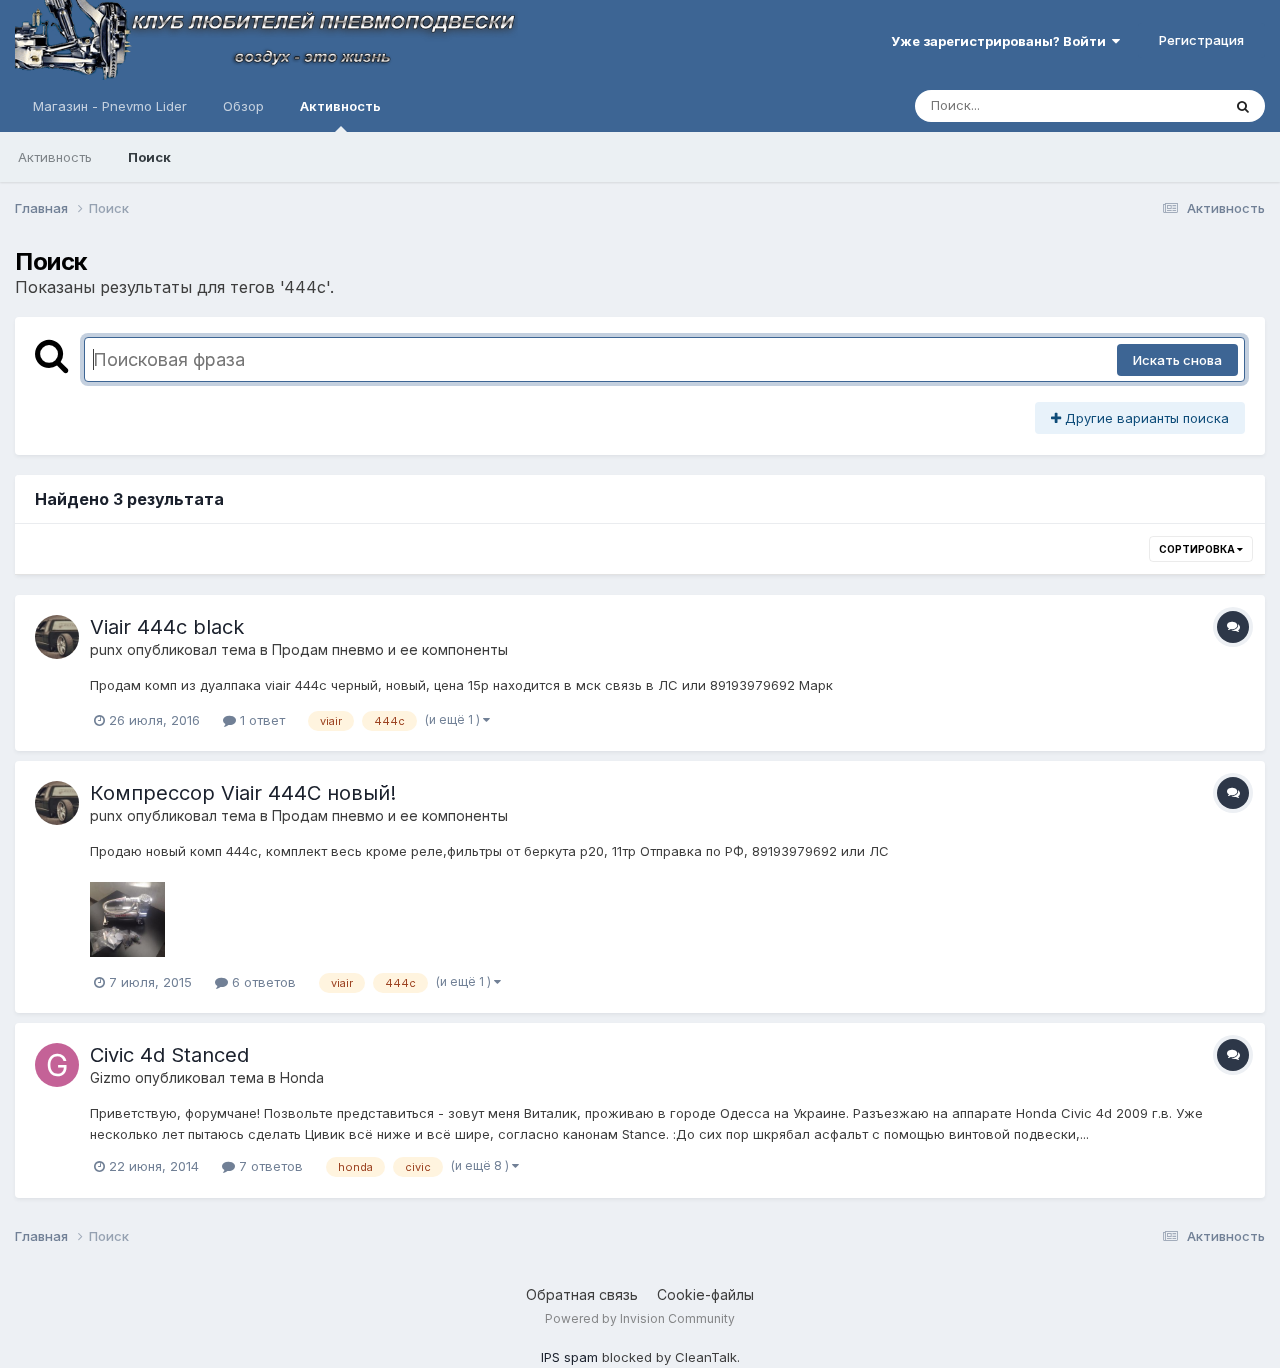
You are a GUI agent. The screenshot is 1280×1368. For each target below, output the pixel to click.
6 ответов (262, 982)
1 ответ (260, 720)
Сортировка (1198, 549)
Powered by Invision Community (640, 1318)
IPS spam (569, 1357)
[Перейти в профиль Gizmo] (57, 1065)
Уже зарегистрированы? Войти (1001, 41)
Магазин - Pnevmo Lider (110, 106)
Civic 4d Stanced (169, 1055)
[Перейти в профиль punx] (57, 637)
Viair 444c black (167, 627)
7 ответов (269, 1166)
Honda (302, 1077)
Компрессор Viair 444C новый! (243, 793)
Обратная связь (582, 1294)
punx (106, 649)
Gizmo (110, 1077)
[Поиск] (1243, 106)
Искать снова (1177, 360)
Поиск (149, 157)
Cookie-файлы (705, 1294)
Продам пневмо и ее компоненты (390, 649)
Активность (340, 106)
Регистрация (1201, 40)
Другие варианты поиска (1145, 418)
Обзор (243, 106)
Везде (1175, 105)
